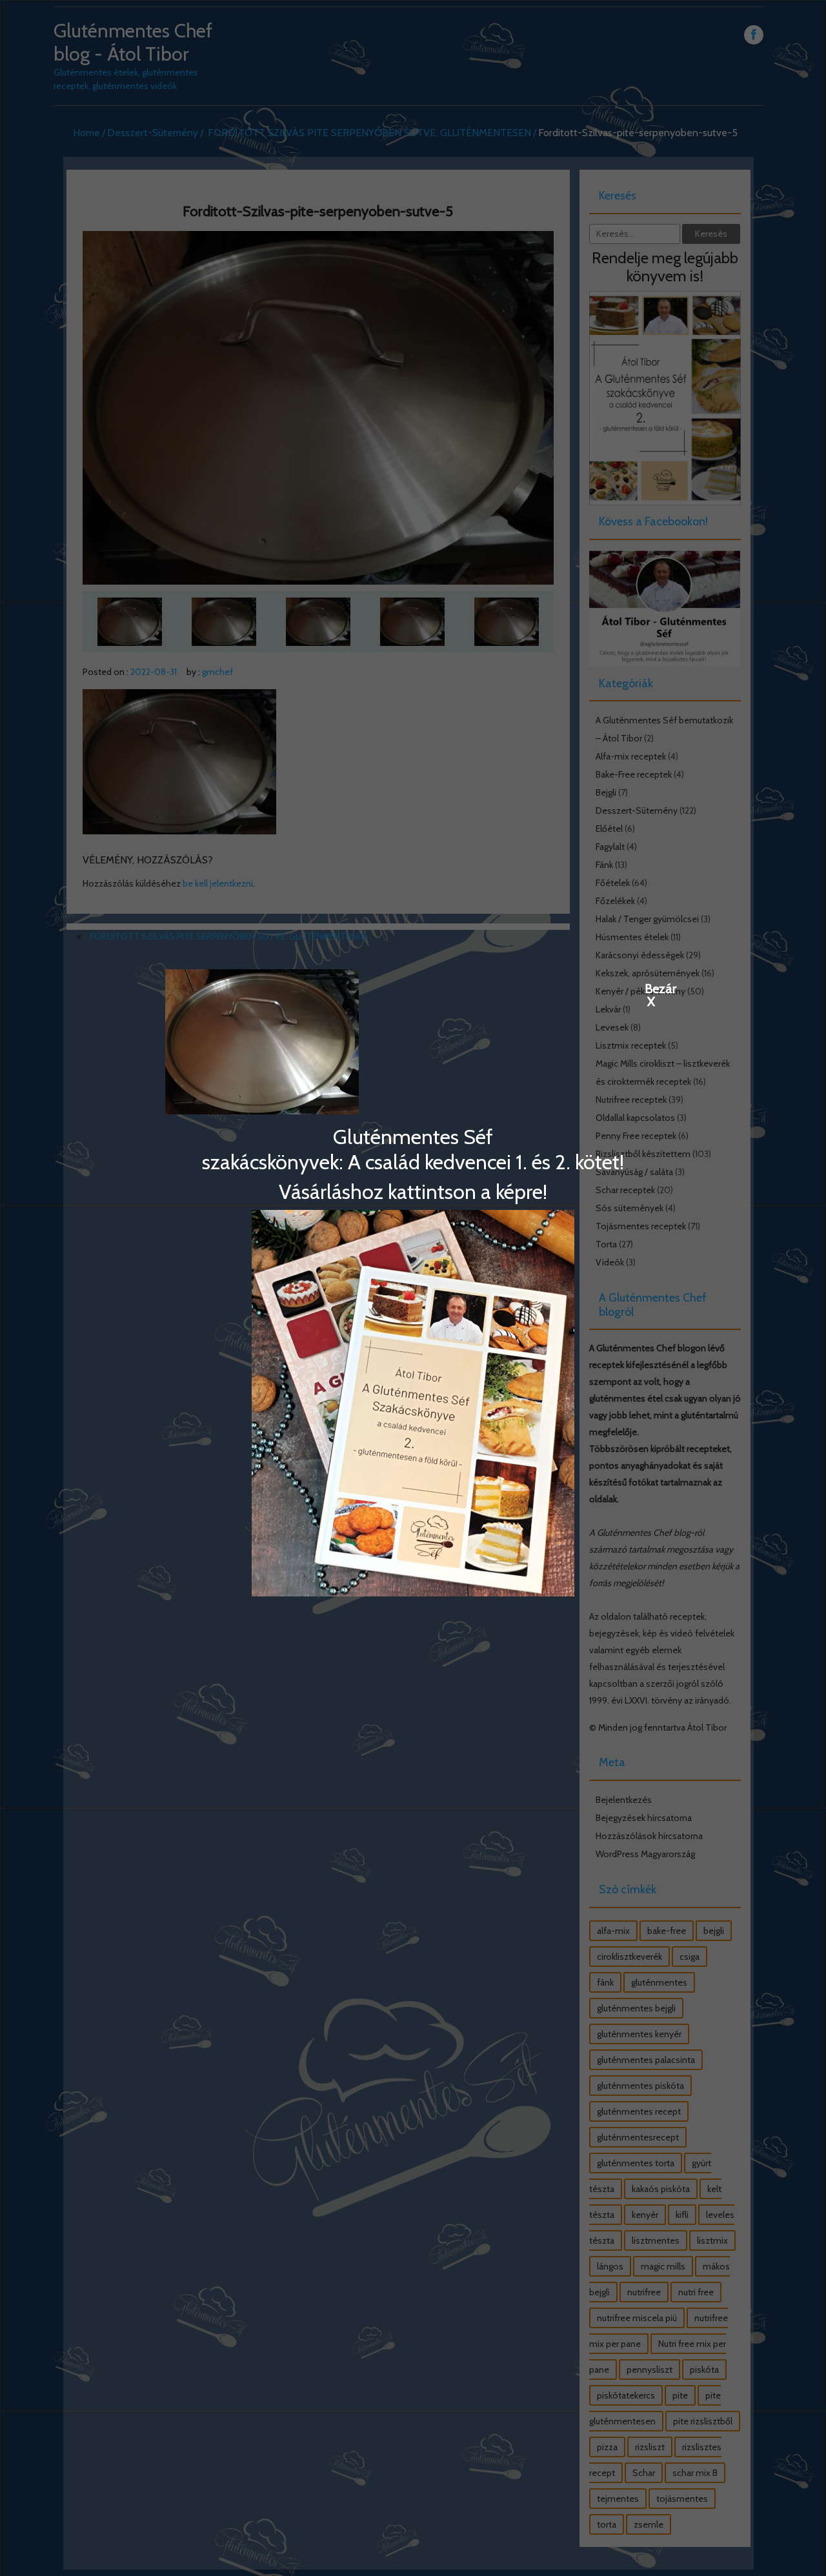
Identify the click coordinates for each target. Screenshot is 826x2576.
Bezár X (651, 988)
